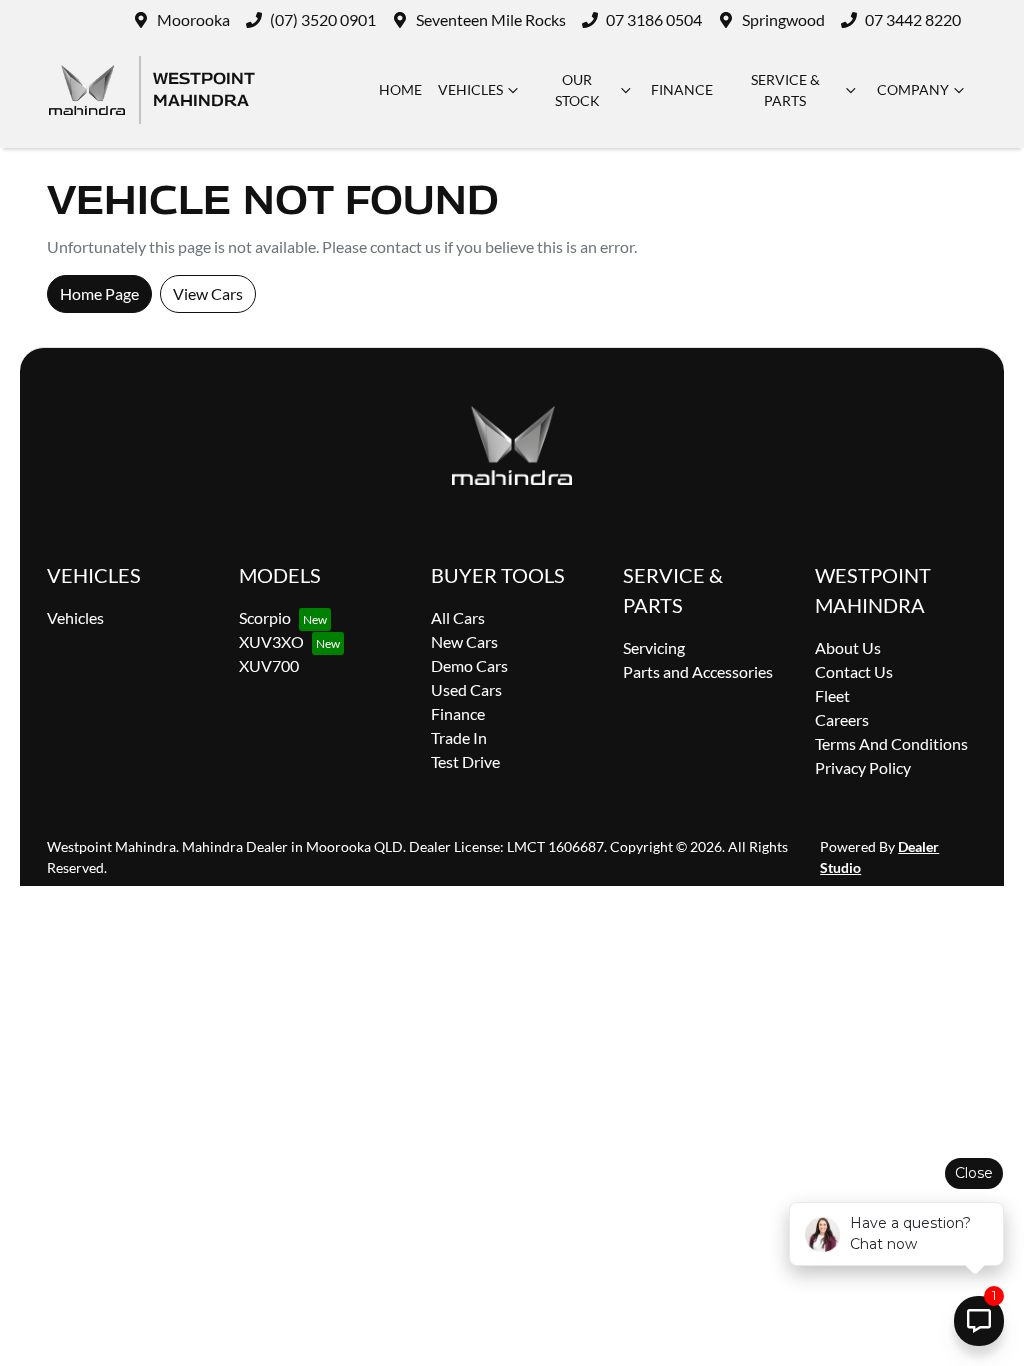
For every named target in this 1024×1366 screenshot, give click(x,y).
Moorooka (193, 19)
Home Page (99, 293)
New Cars (464, 641)
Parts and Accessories (698, 671)
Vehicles (470, 89)
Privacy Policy (863, 767)
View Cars (208, 293)
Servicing (654, 647)
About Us (848, 647)
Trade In (459, 737)
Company (913, 89)
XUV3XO (271, 641)
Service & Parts (785, 90)
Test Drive (465, 761)
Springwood (783, 19)
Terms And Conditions (891, 743)
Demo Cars (469, 665)
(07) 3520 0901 (323, 19)
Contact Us (854, 671)
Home (400, 89)
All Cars (458, 617)
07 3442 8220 (913, 19)
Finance (682, 89)
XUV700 (269, 665)
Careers (842, 719)
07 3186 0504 (654, 19)
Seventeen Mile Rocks (491, 19)
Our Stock (577, 90)
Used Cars (466, 689)
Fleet (832, 695)
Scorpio (265, 617)
